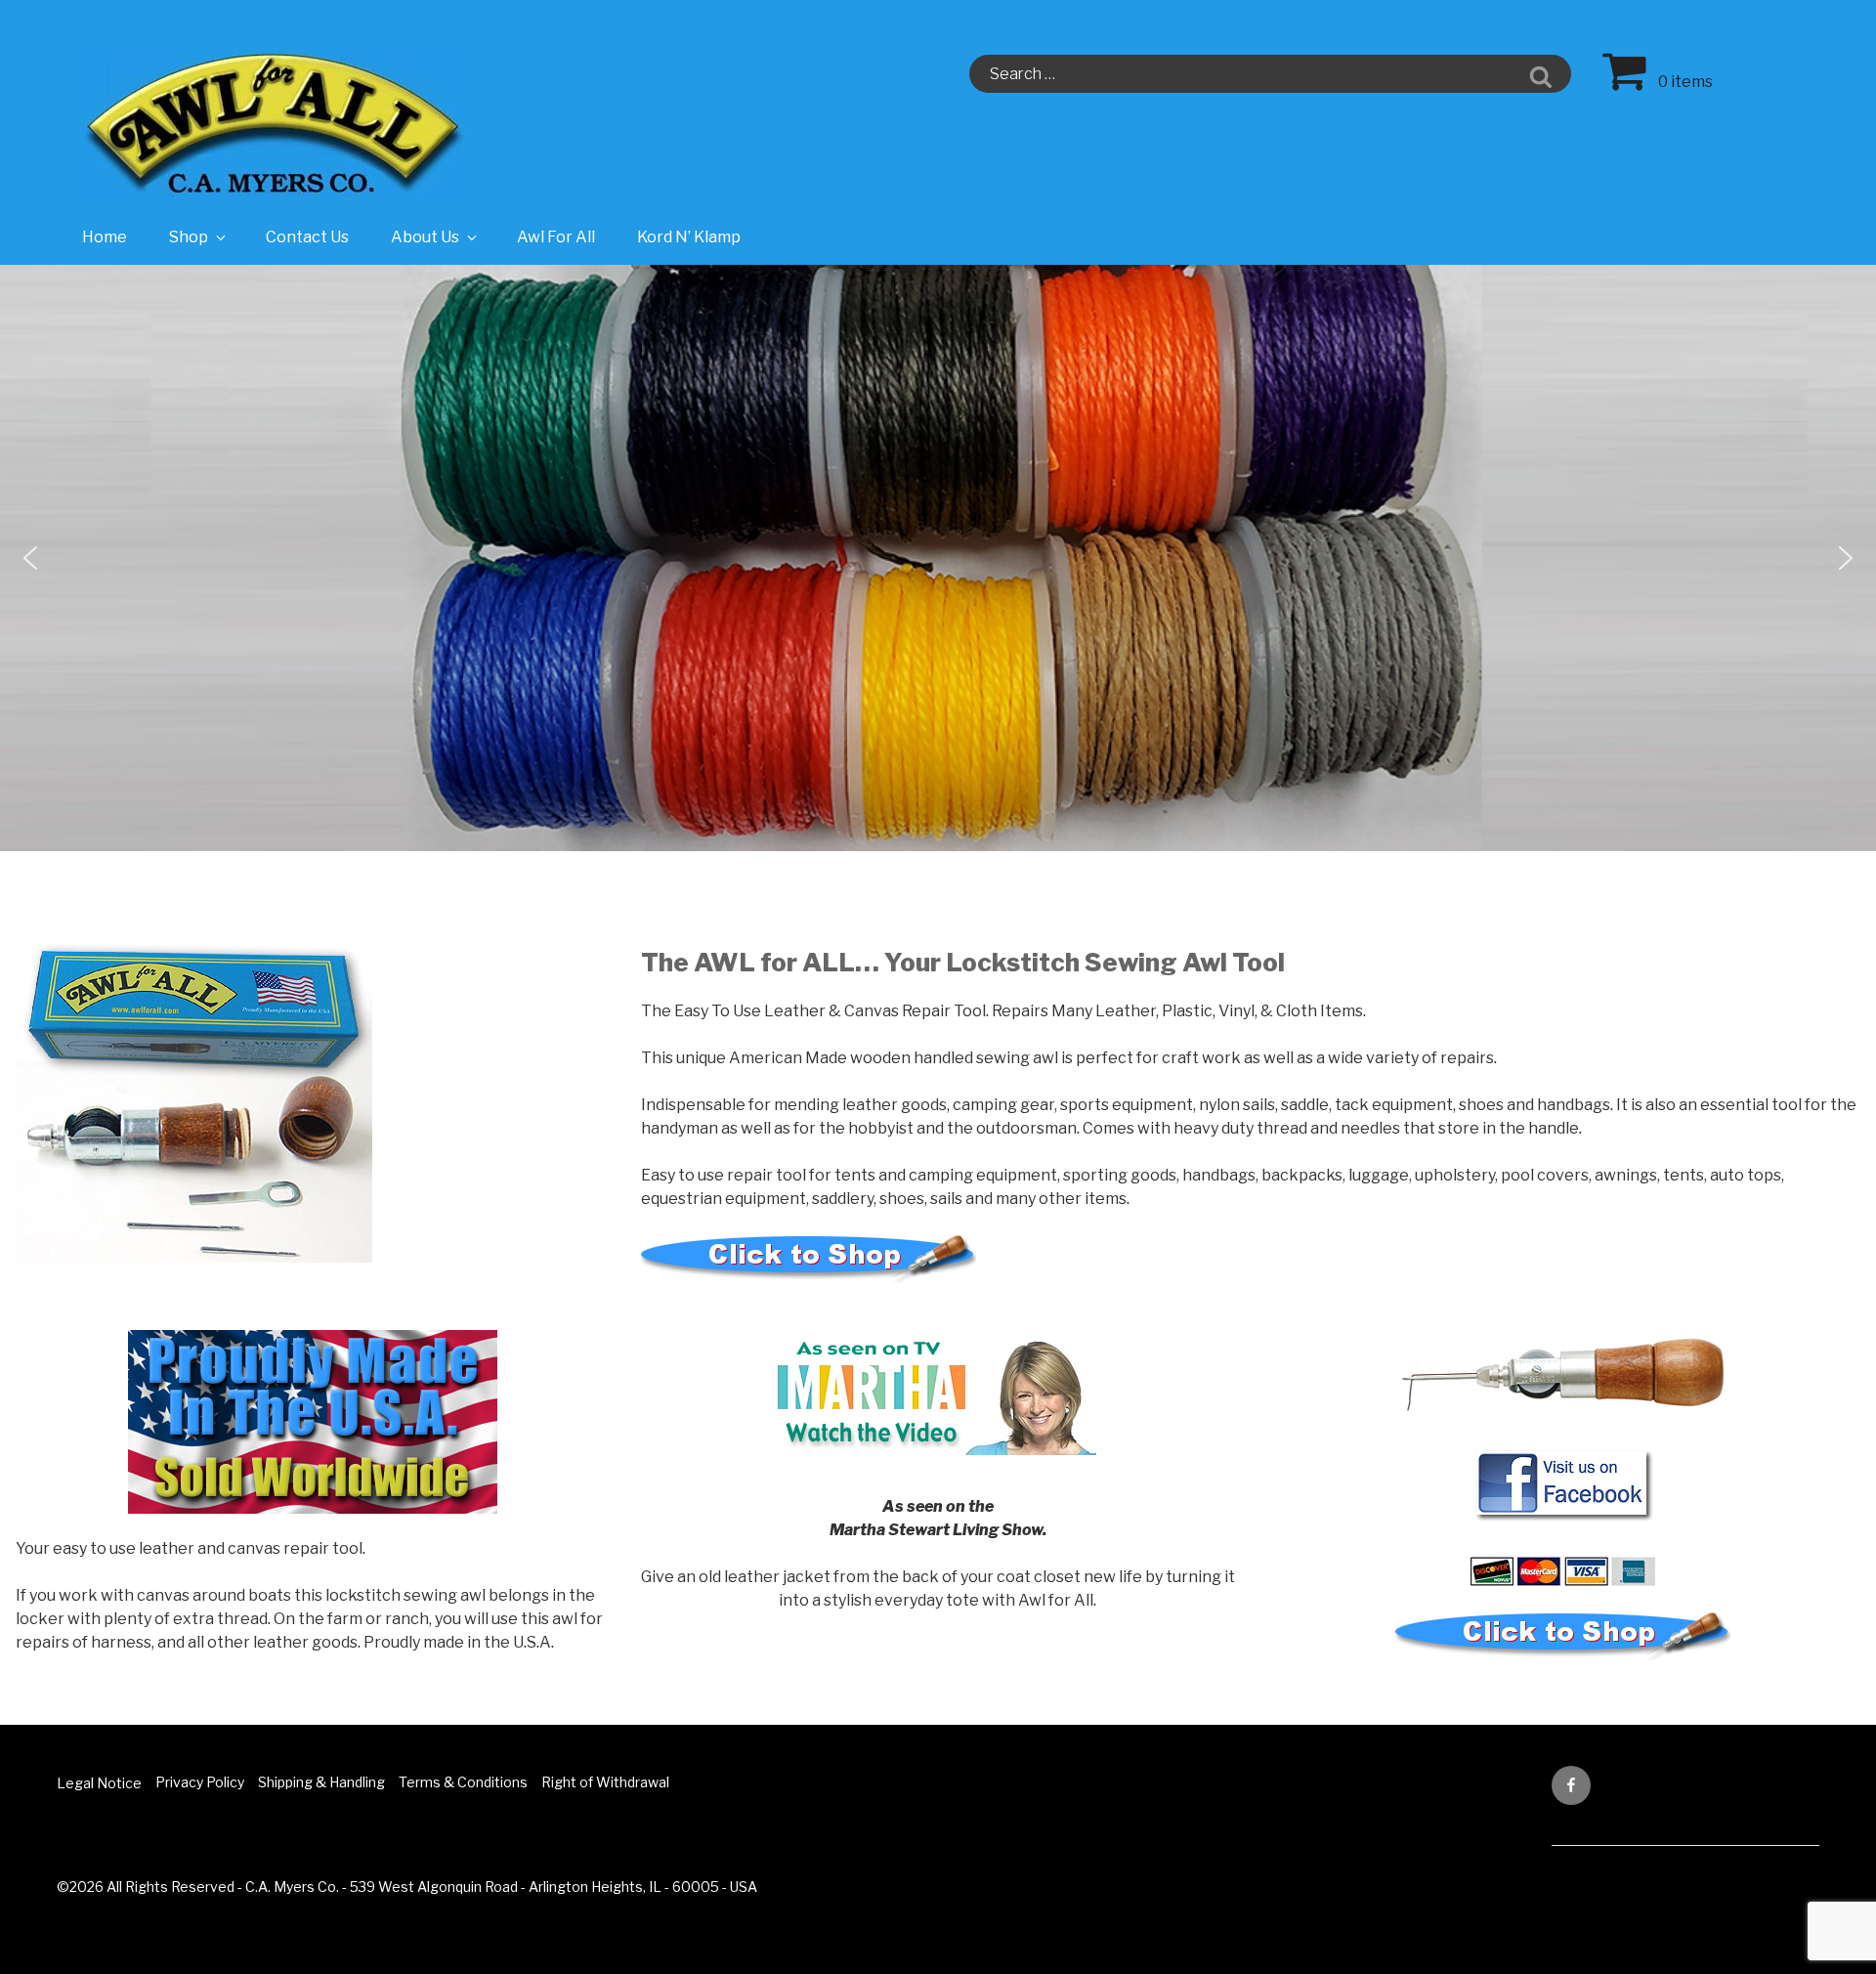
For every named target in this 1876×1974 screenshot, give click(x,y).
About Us (425, 237)
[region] (938, 558)
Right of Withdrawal (605, 1782)
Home (105, 237)
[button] (30, 558)
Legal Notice (99, 1783)
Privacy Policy (200, 1782)
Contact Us (307, 237)
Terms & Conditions (463, 1782)
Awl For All (556, 237)
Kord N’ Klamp (689, 237)
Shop (189, 237)
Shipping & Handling (321, 1782)
